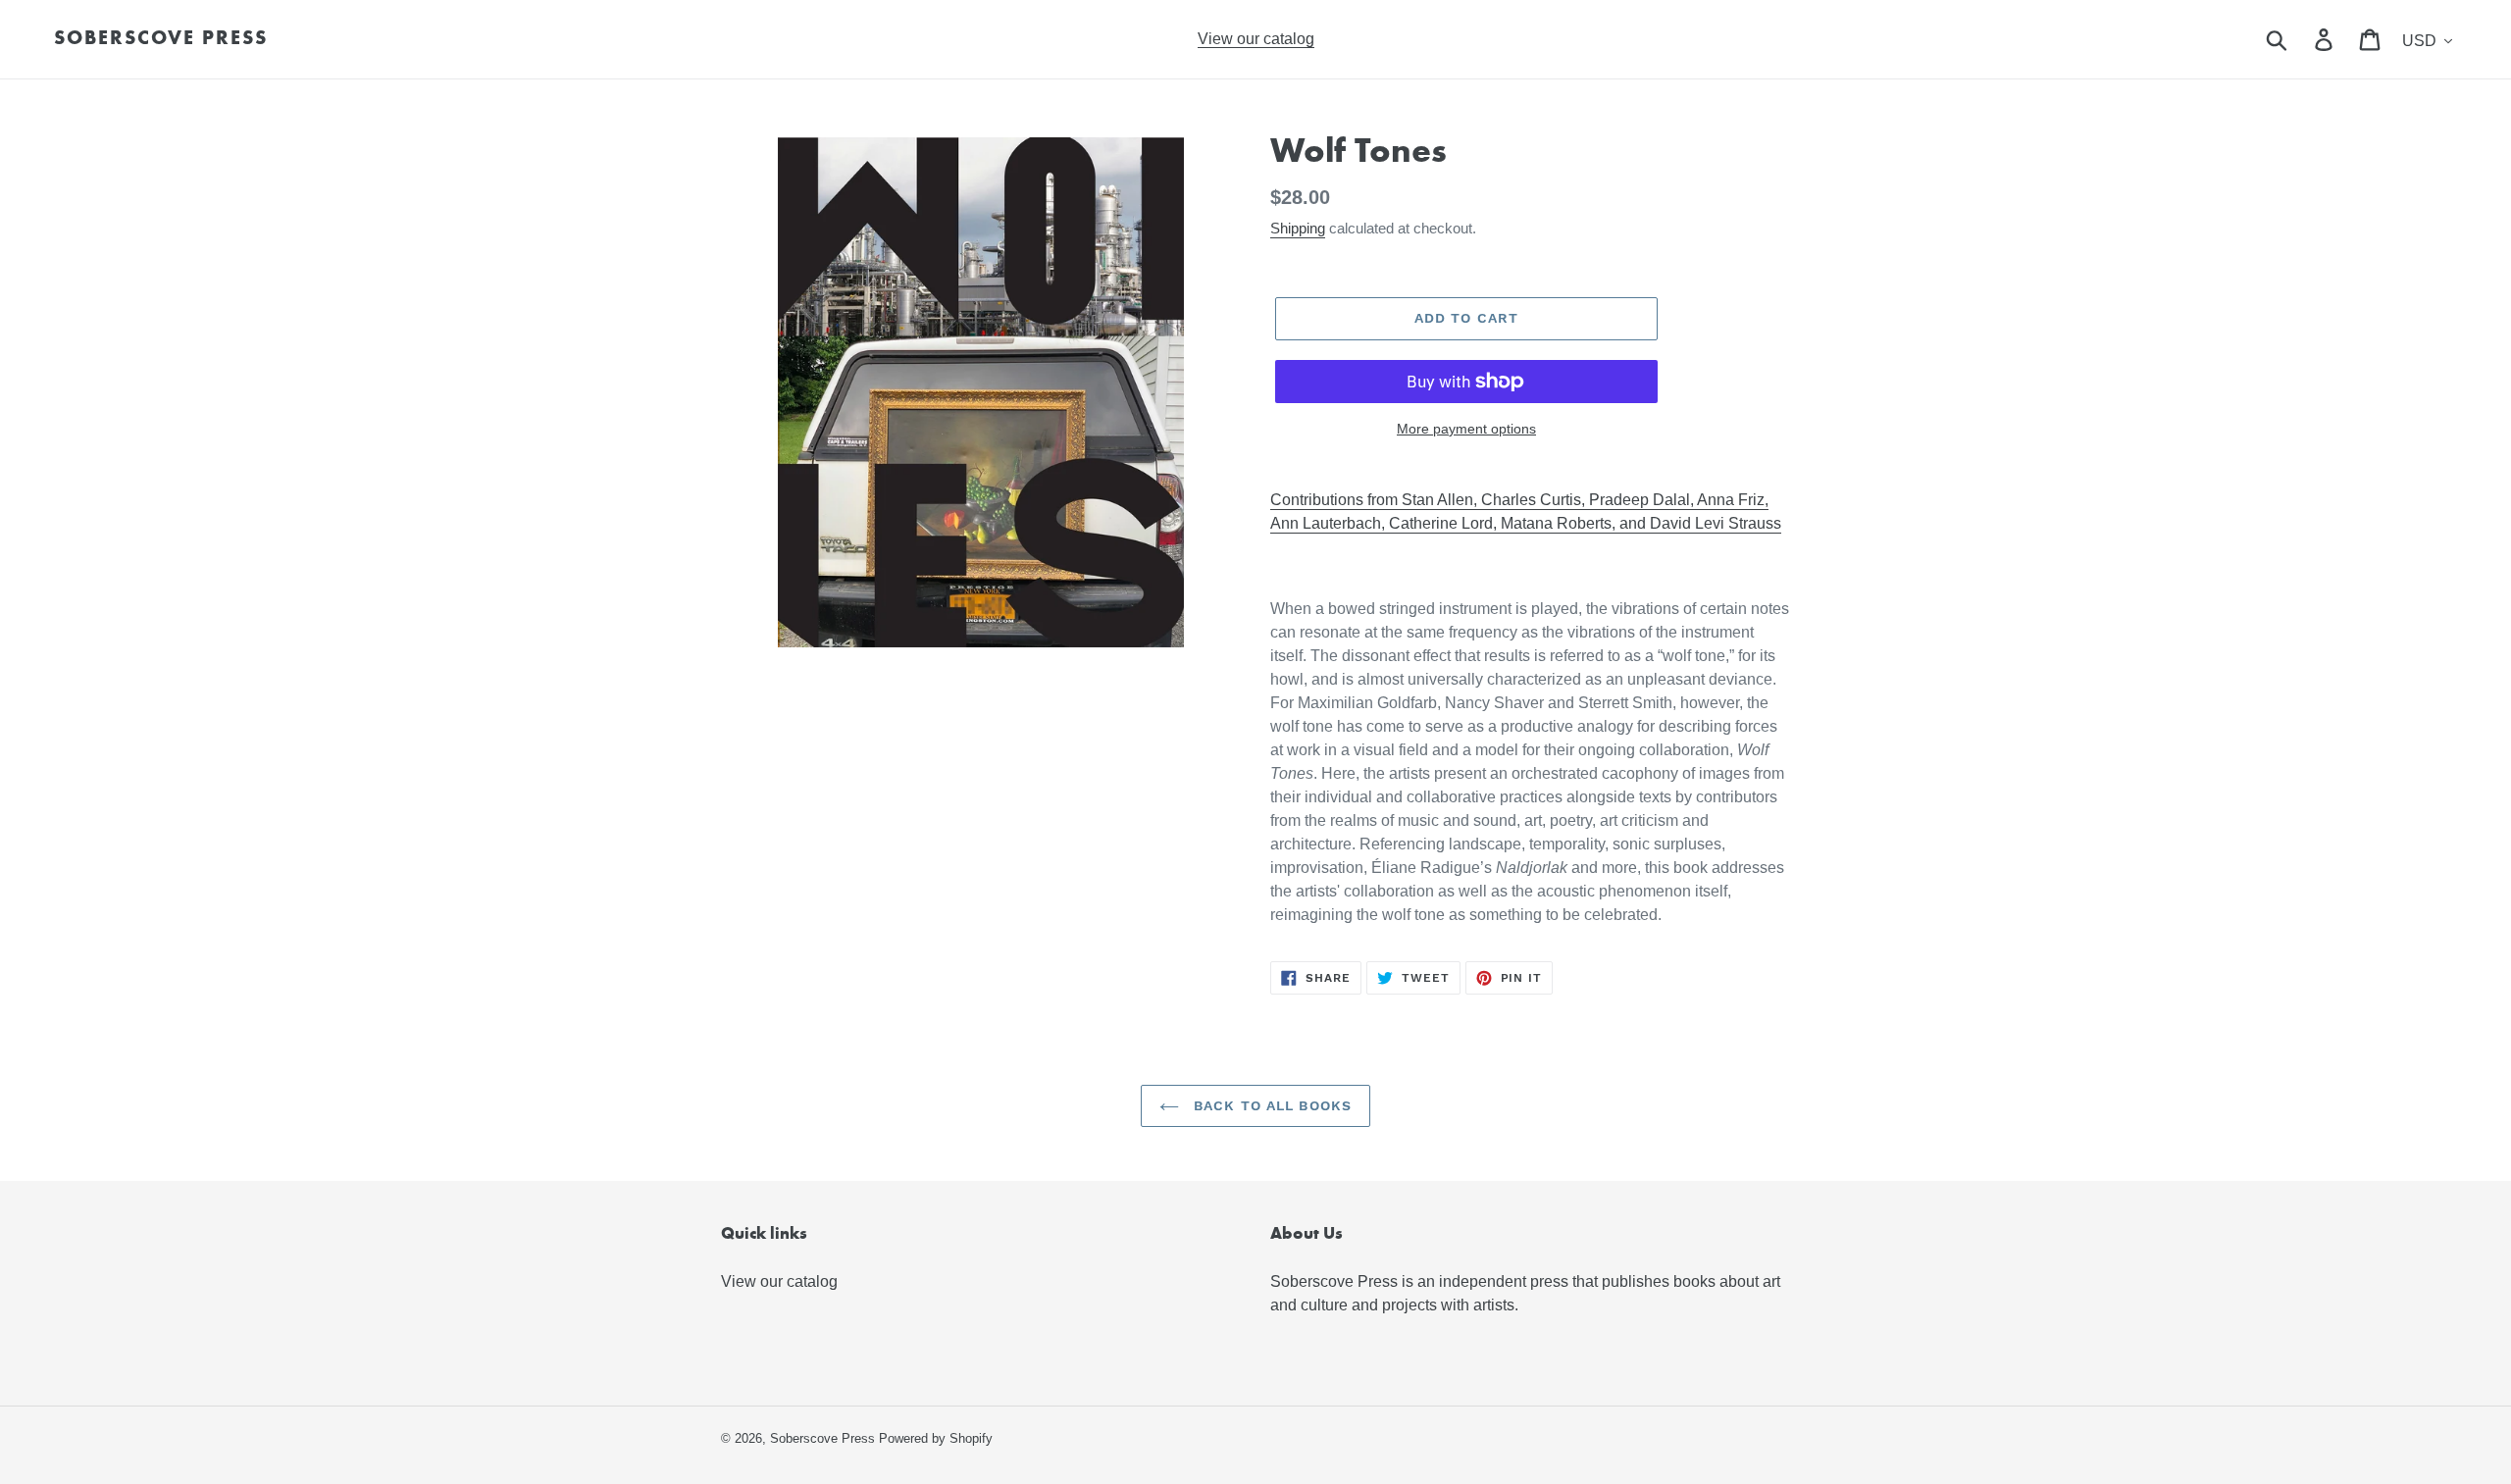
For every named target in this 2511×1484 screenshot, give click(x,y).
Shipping (1298, 228)
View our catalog (779, 1281)
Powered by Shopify (936, 1438)
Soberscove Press (161, 39)
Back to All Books (1270, 1105)
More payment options (1466, 429)
